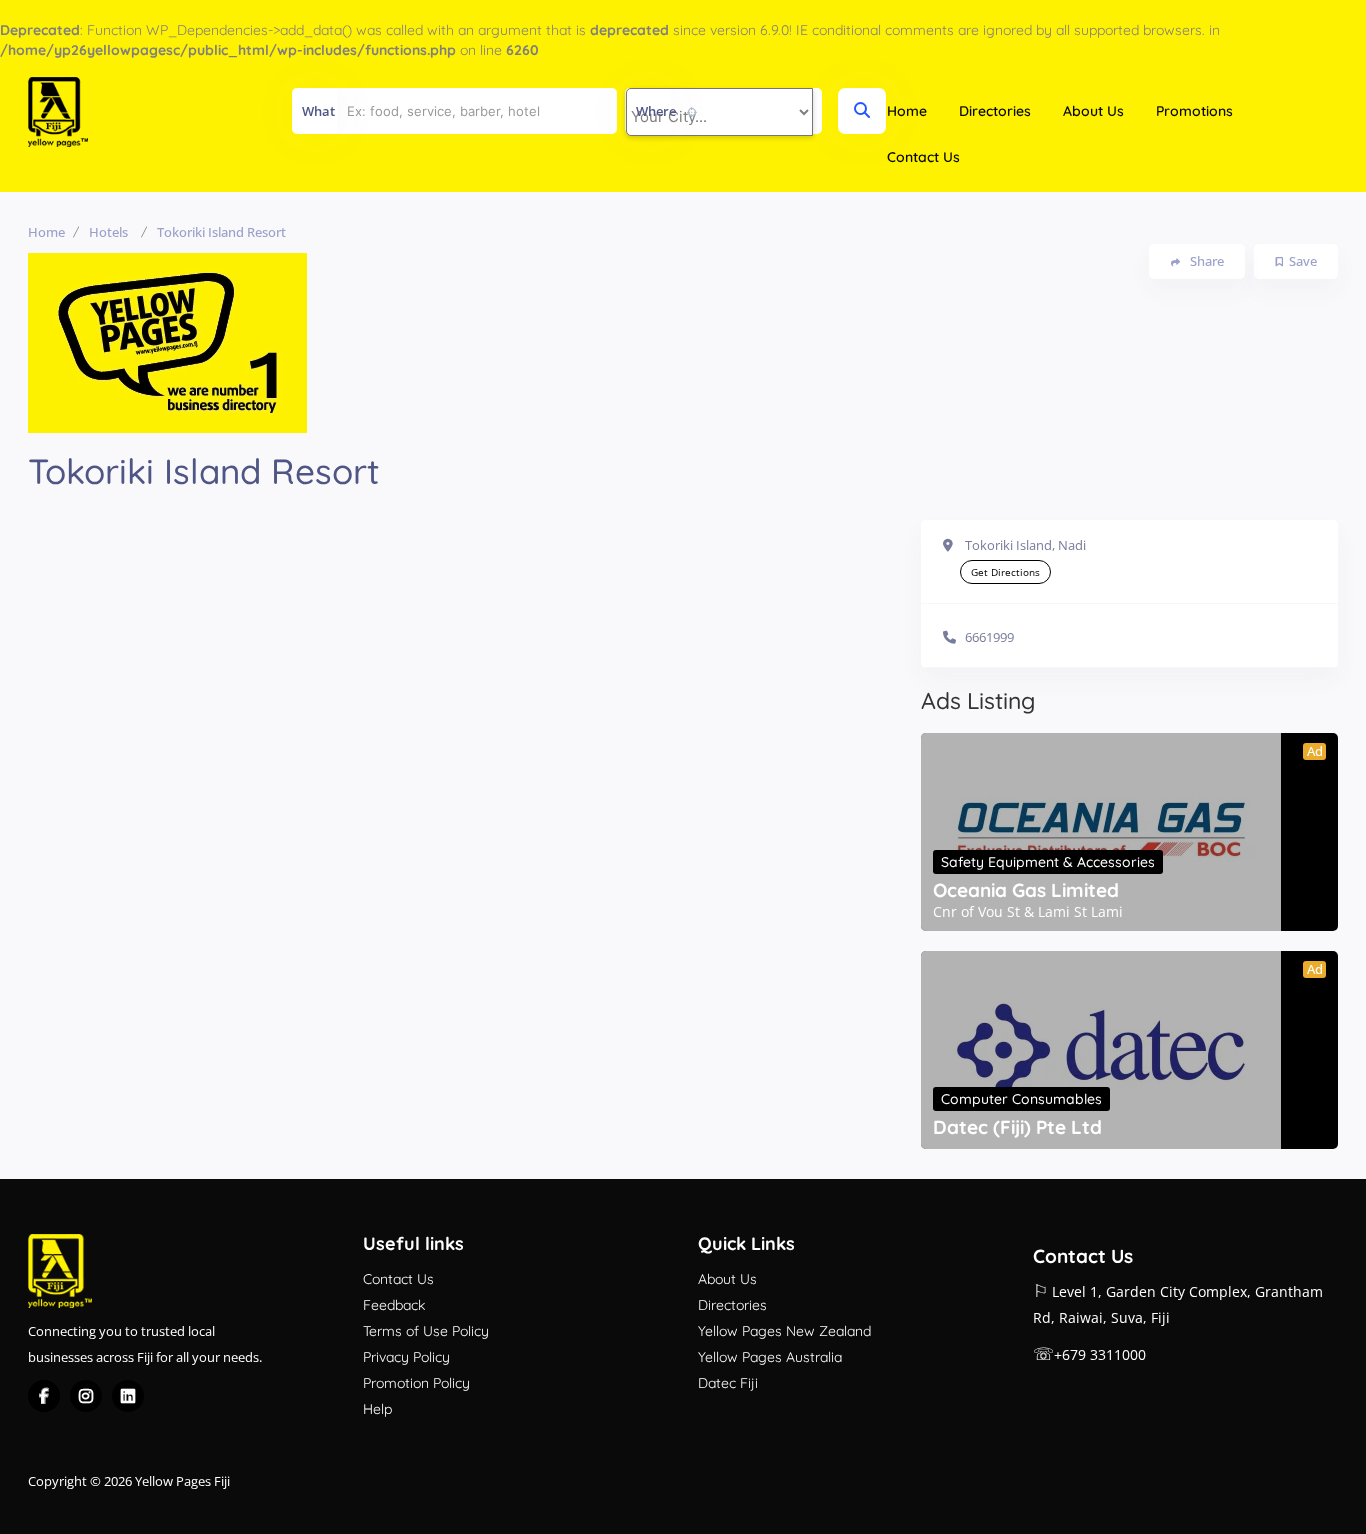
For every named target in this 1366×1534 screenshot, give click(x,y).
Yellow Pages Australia (770, 1357)
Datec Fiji (728, 1383)
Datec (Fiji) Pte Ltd (1017, 1127)
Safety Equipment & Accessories (1048, 862)
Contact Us (923, 157)
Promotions (1194, 111)
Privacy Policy (406, 1357)
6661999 (989, 637)
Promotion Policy (416, 1383)
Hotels (108, 232)
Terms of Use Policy (426, 1331)
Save (1303, 261)
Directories (995, 111)
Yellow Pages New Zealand (784, 1331)
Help (377, 1409)
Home (907, 111)
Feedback (394, 1305)
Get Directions (1005, 572)
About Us (1093, 111)
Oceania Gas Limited (1026, 890)
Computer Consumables (1021, 1099)
